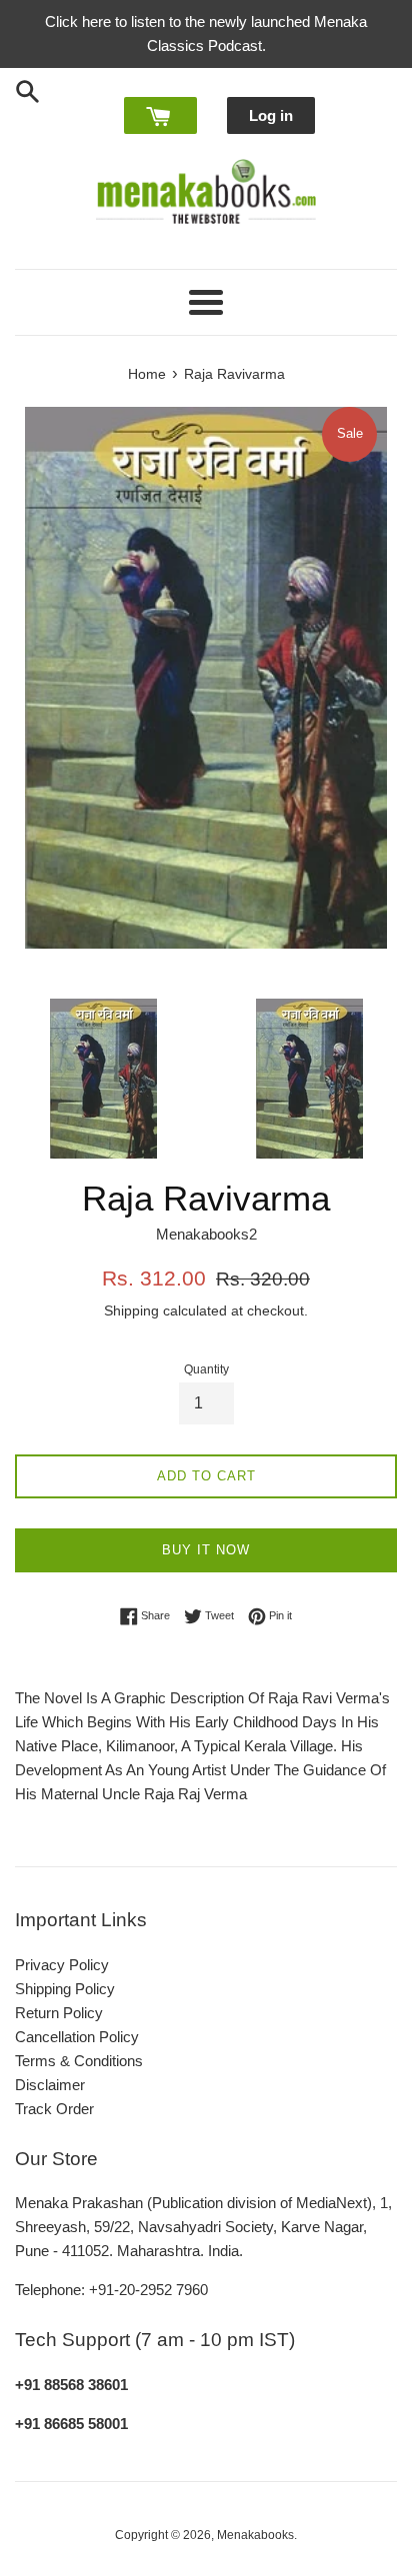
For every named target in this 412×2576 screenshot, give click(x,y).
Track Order (54, 2109)
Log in (271, 115)
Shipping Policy (65, 1989)
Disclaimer (50, 2085)
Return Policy (59, 2013)
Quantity (206, 1369)
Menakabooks (255, 2535)
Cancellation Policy (77, 2037)
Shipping (131, 1310)
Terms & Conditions (79, 2061)
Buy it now (206, 1550)
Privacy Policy (62, 1965)
